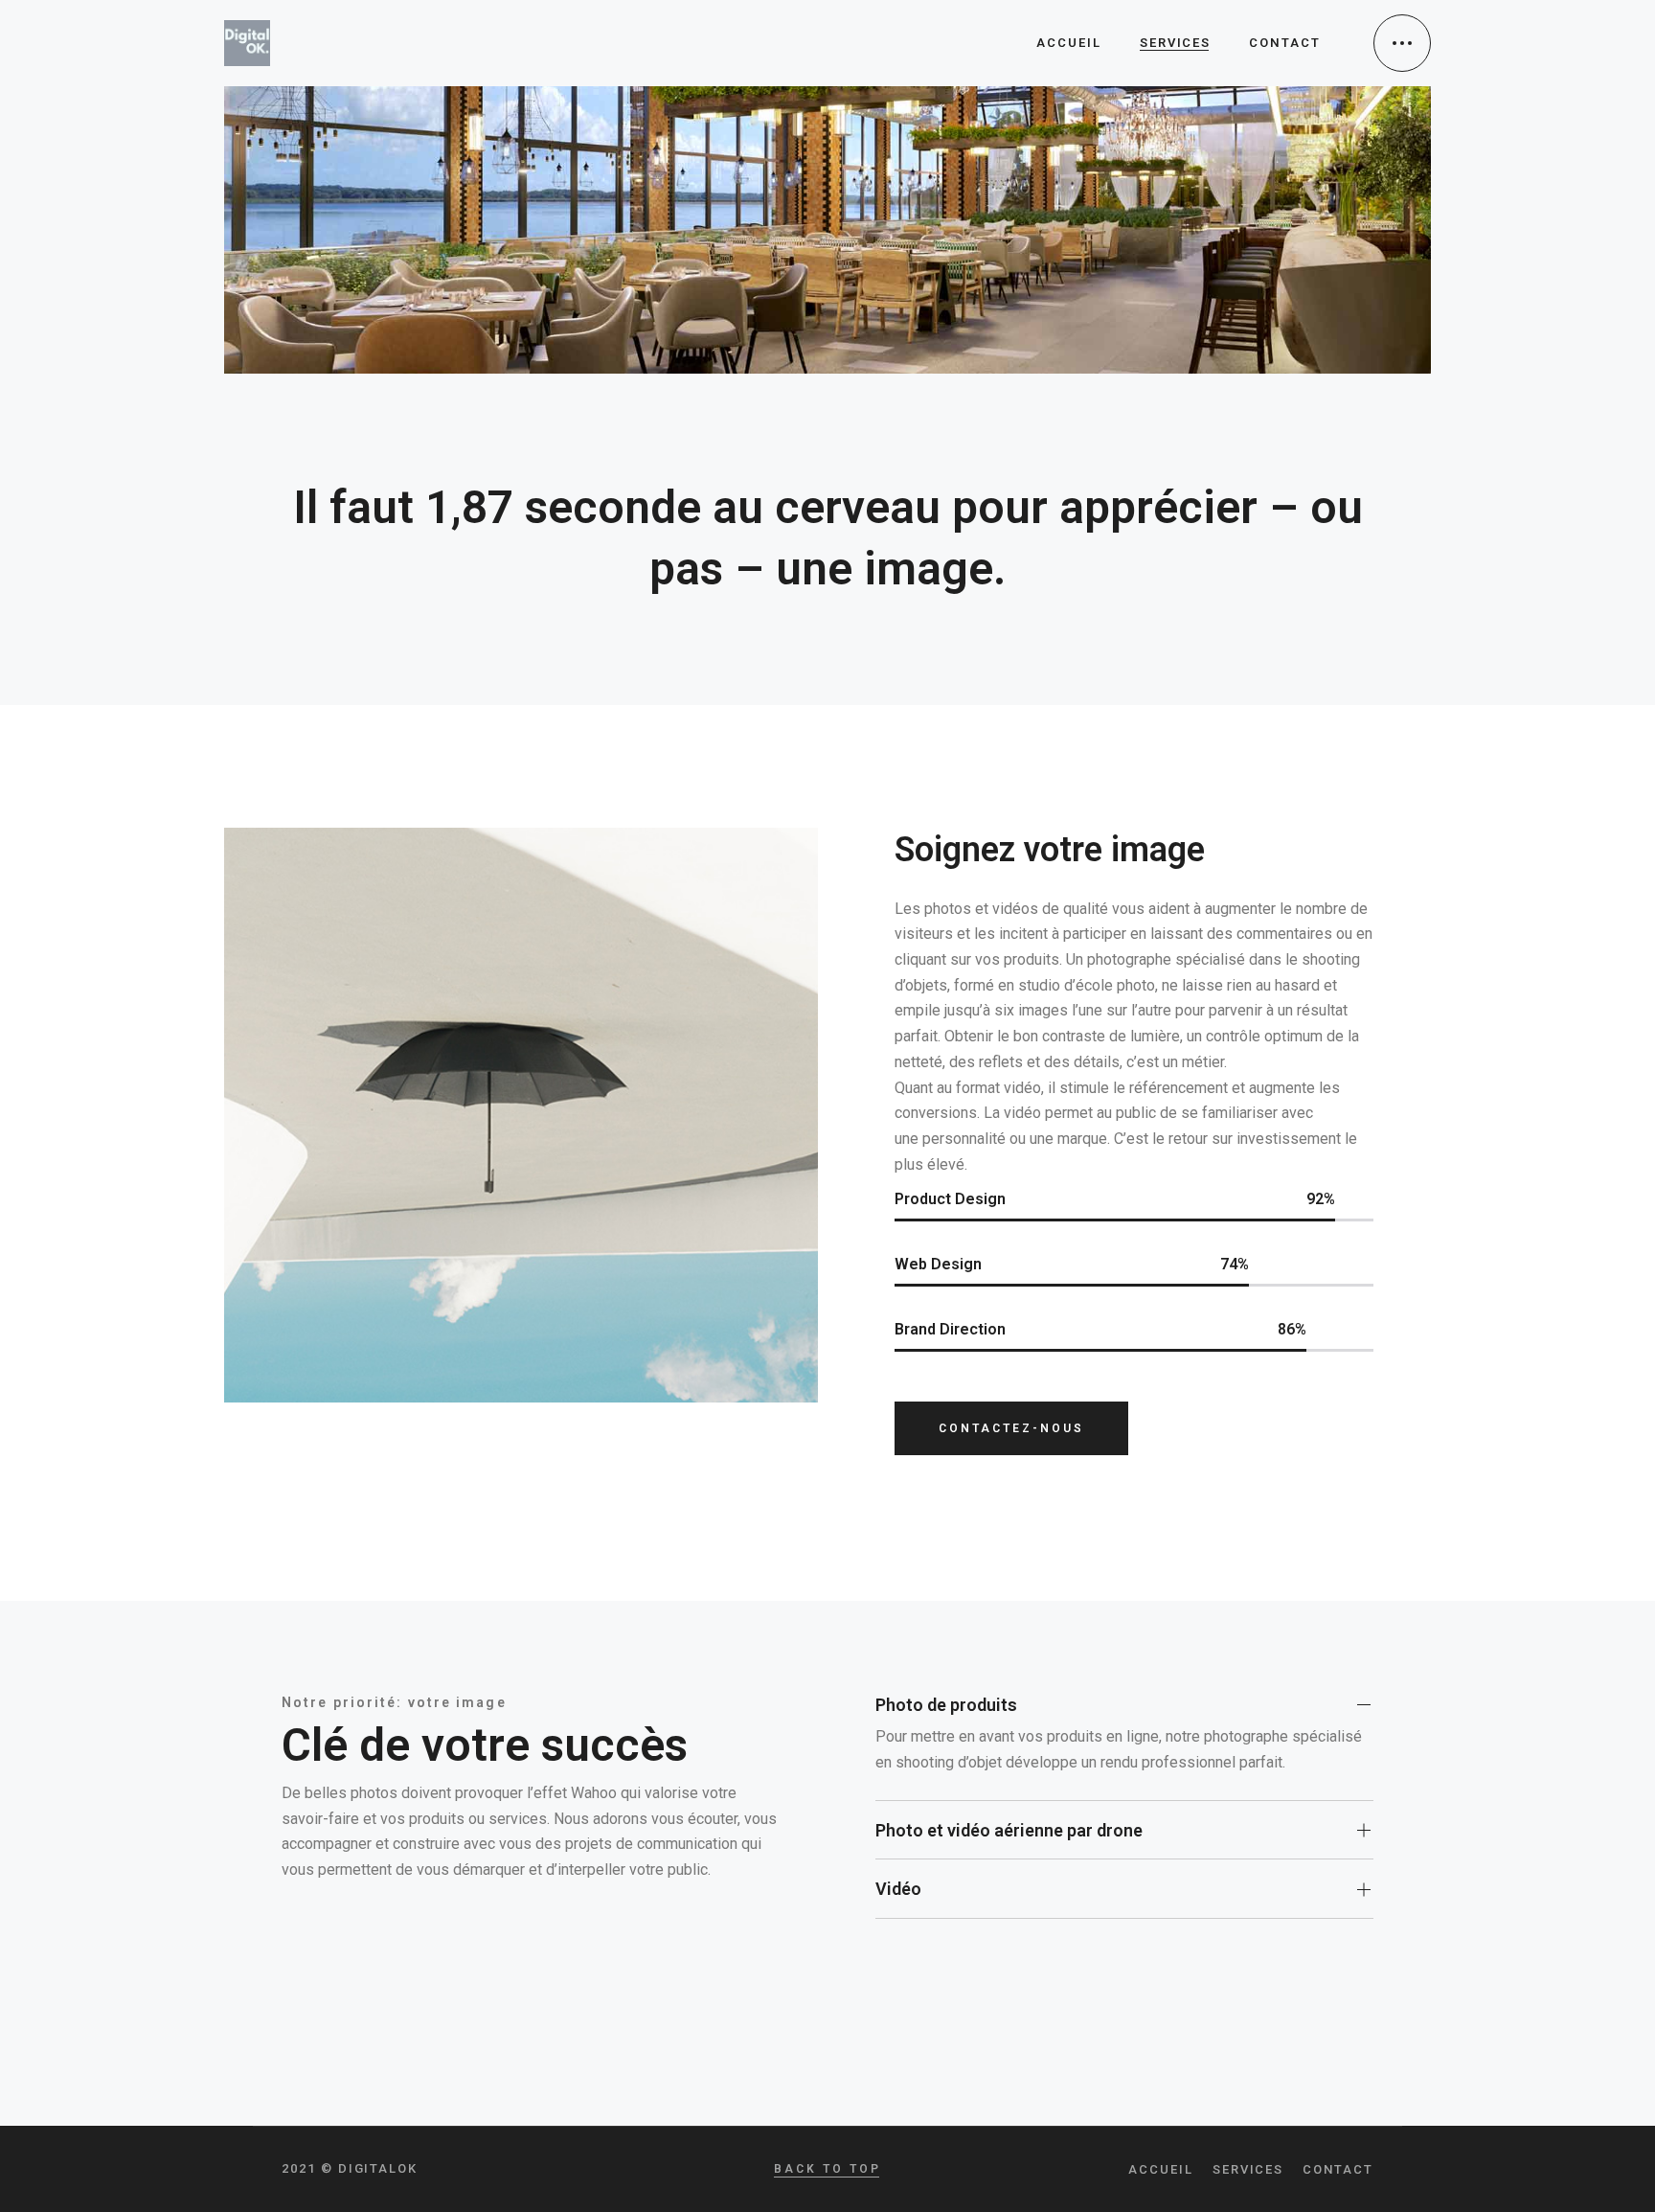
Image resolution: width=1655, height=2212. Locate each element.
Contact (1338, 2169)
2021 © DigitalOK (350, 2168)
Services (1248, 2169)
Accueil (1161, 2169)
